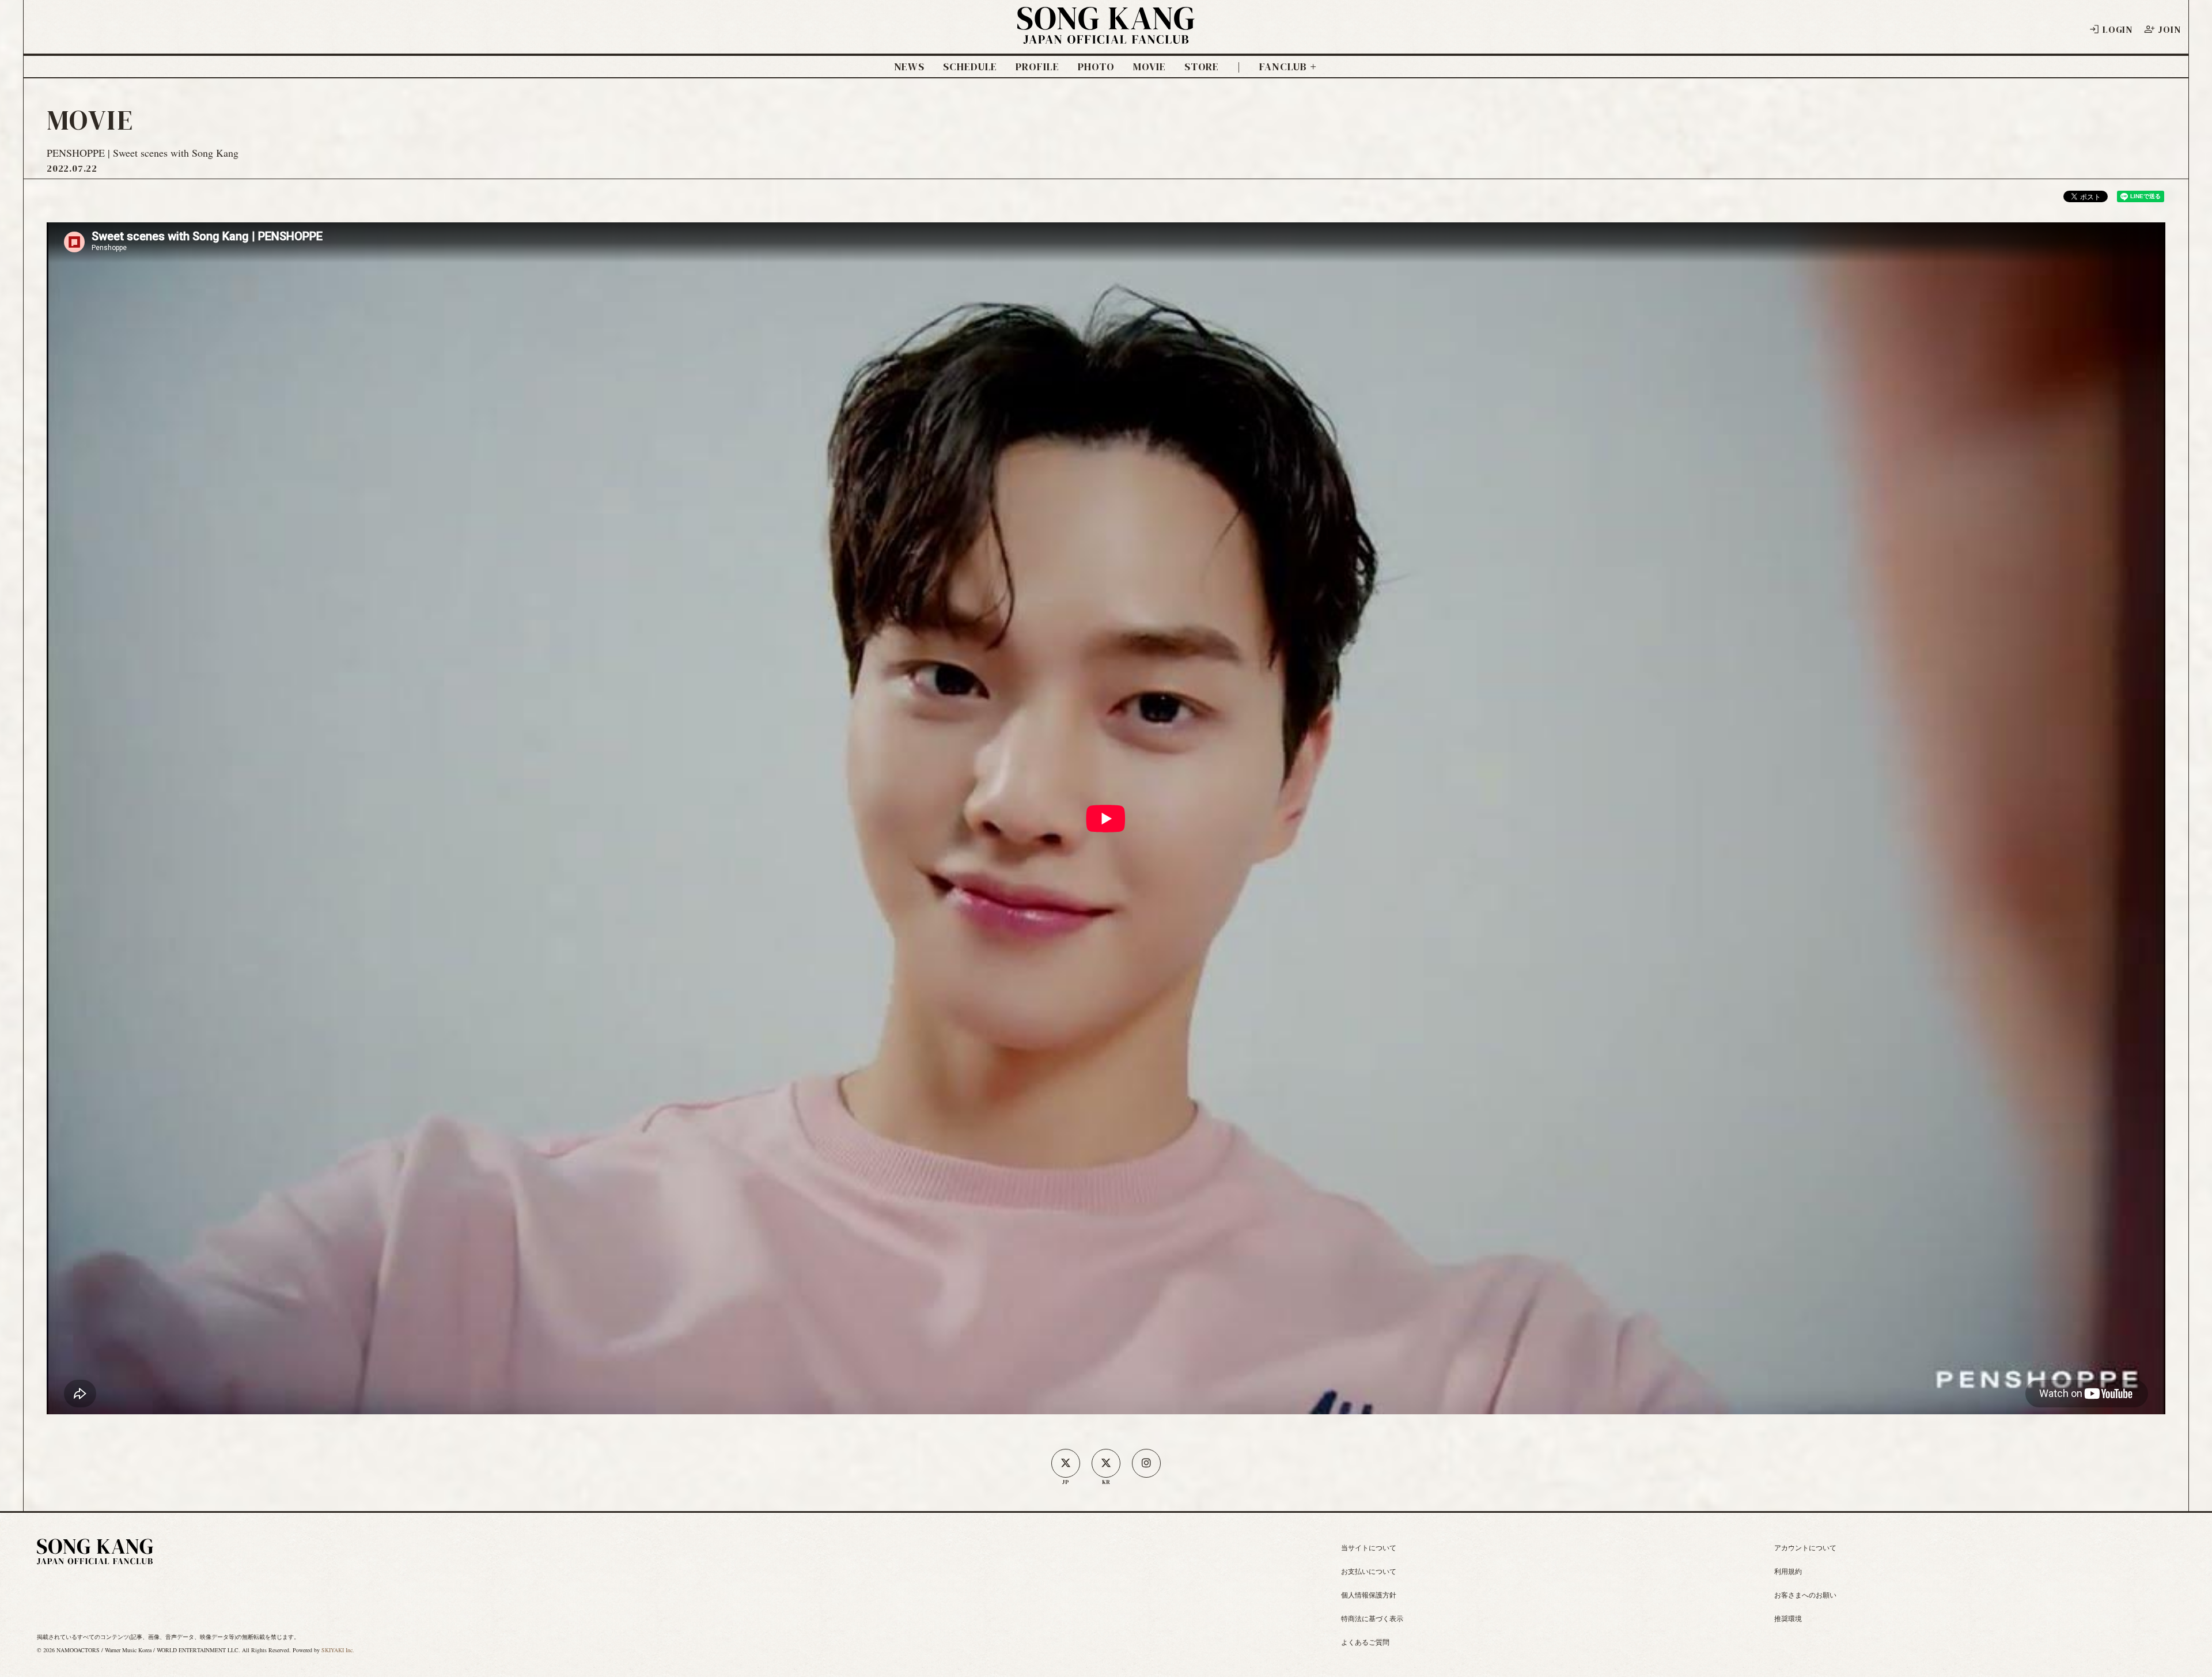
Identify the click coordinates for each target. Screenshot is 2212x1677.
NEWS (910, 67)
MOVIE (1149, 67)
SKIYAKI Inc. (338, 1650)
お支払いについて (1369, 1571)
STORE (1202, 67)
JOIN (2169, 29)
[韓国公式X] (1106, 1463)
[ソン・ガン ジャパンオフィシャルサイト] (1106, 36)
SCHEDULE (970, 67)
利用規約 (1788, 1571)
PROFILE (1037, 67)
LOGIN (2118, 29)
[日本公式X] (1066, 1463)
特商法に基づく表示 (1372, 1618)
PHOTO (1096, 67)
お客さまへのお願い (1805, 1595)
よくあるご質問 (1365, 1642)
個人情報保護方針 (1369, 1595)
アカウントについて (1805, 1547)
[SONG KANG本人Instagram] (1146, 1463)
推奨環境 (1788, 1618)
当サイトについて (1369, 1547)
